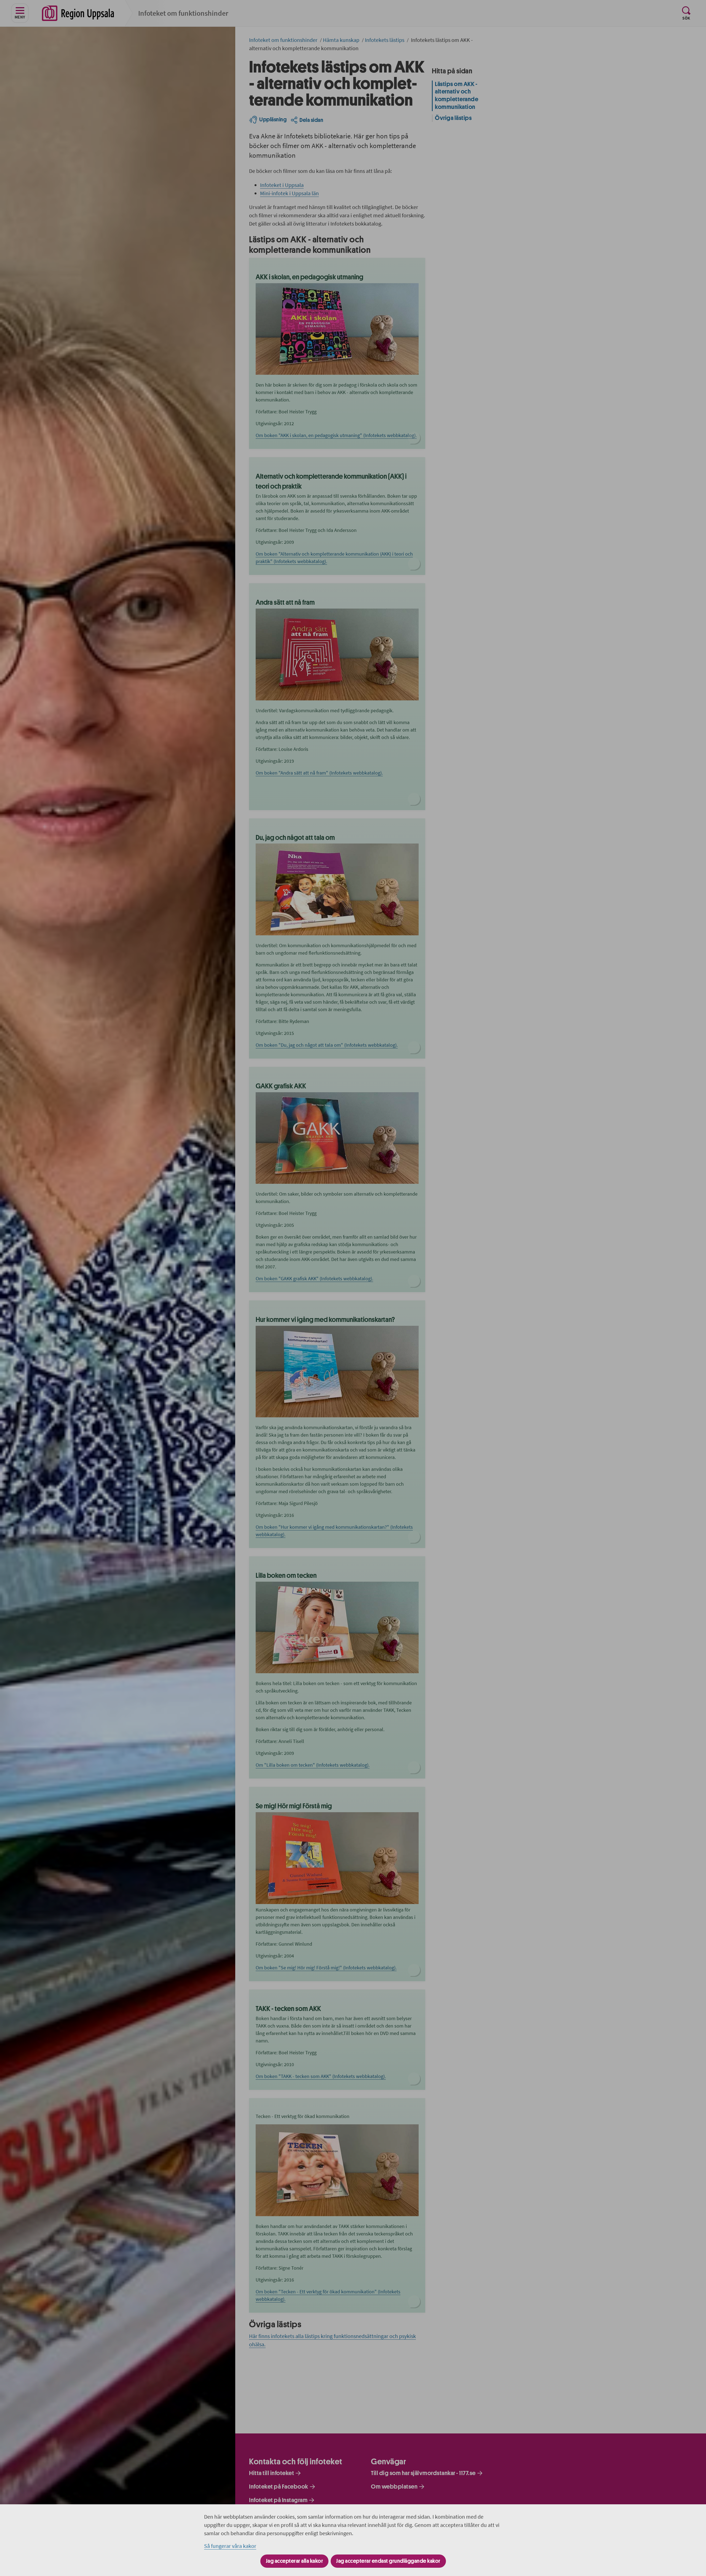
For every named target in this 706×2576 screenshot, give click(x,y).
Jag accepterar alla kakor (295, 2561)
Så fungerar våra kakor (230, 2546)
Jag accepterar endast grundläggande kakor (388, 2561)
